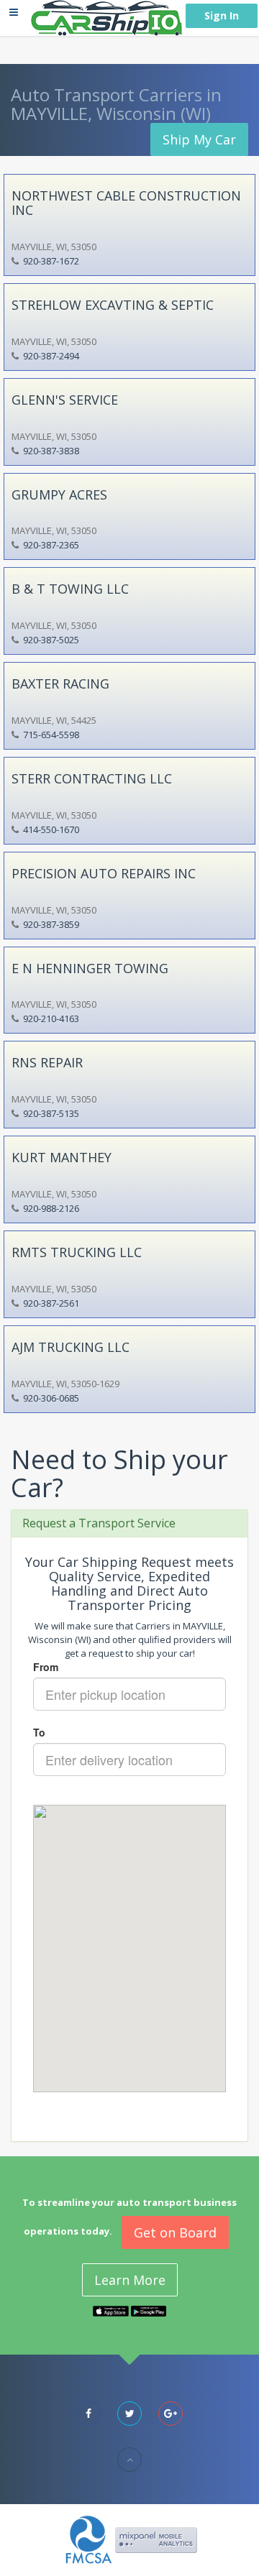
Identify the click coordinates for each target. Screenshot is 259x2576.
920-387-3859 (51, 924)
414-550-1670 (51, 829)
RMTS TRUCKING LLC (77, 1252)
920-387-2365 (51, 545)
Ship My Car (199, 139)
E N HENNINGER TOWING (90, 968)
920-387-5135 (51, 1113)
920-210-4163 (51, 1018)
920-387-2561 (51, 1303)
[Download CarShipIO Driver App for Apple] (111, 2310)
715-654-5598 (51, 735)
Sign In (222, 15)
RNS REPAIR (47, 1062)
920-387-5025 (51, 640)
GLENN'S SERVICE (65, 400)
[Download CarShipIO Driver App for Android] (149, 2310)
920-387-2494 (51, 356)
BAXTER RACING (60, 684)
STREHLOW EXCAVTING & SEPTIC (113, 305)
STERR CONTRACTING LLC (92, 778)
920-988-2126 (51, 1208)
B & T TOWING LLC (70, 589)
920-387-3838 (51, 451)
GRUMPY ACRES (59, 494)
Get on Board (175, 2232)
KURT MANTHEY (62, 1157)
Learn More (130, 2280)
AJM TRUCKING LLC (71, 1347)
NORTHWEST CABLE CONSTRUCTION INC (126, 203)
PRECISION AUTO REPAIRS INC (104, 873)
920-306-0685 (51, 1398)
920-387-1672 (51, 261)
